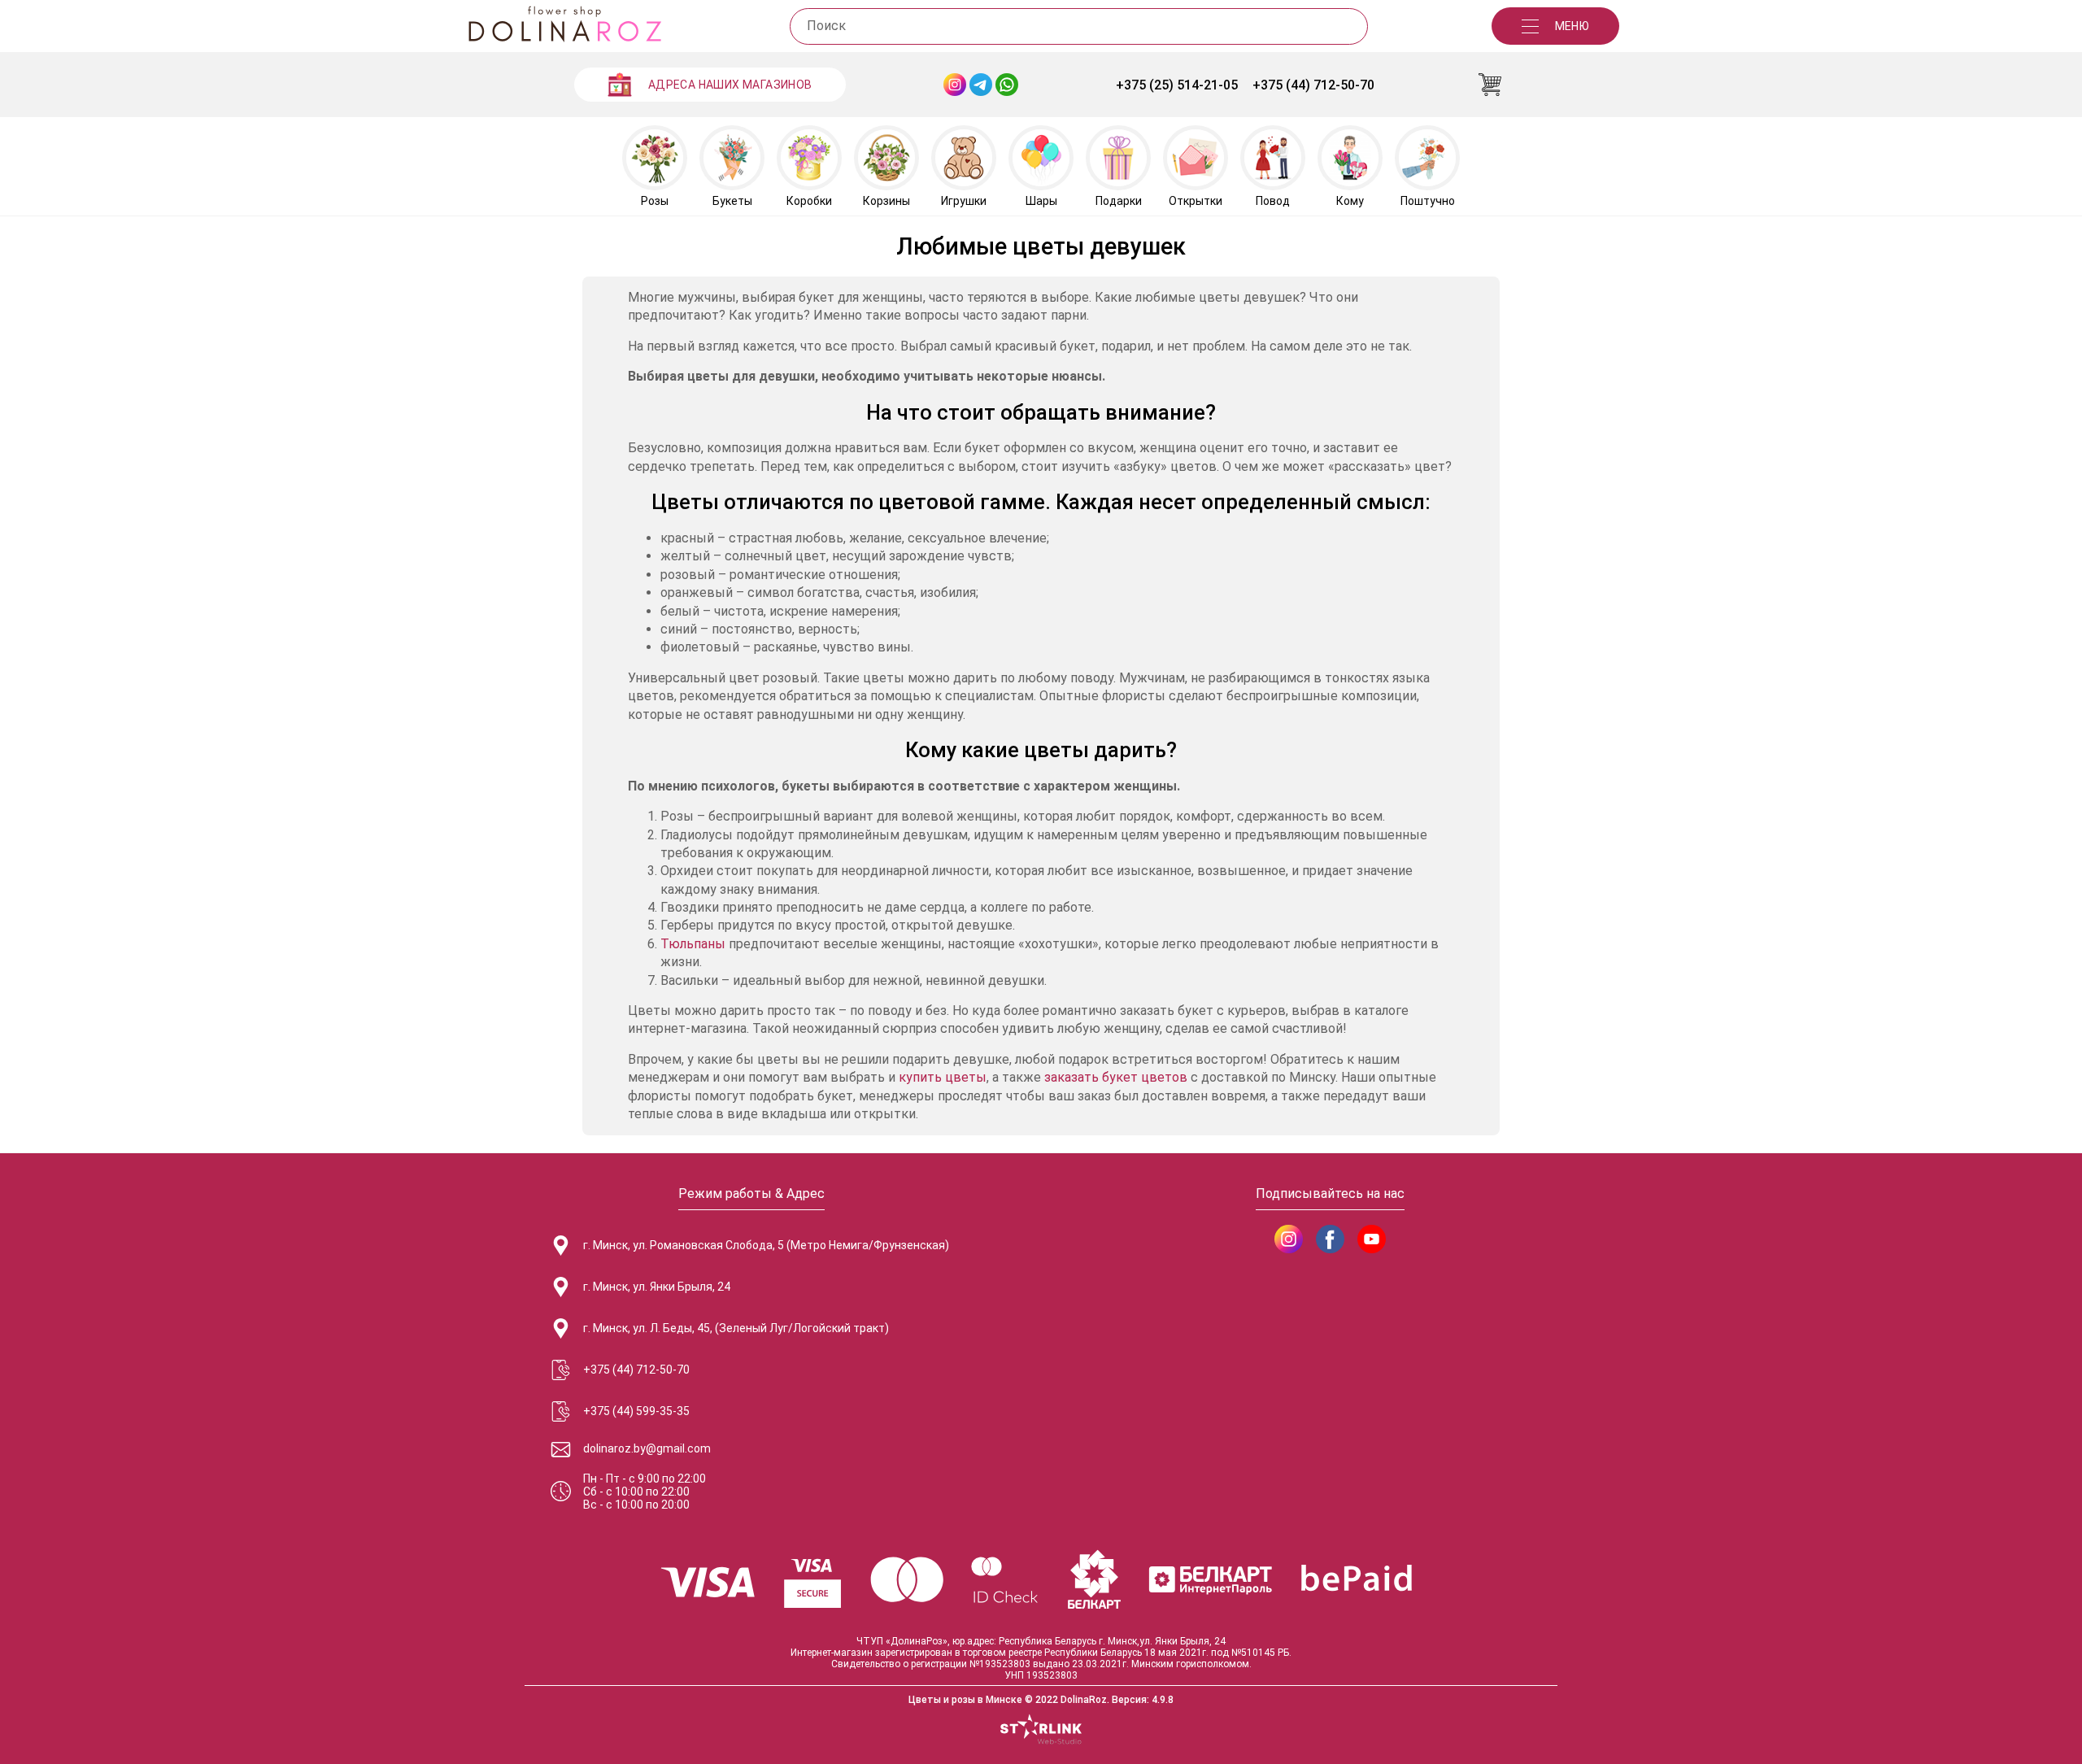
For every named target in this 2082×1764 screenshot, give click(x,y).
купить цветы (943, 1077)
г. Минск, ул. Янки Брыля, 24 (657, 1287)
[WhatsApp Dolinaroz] (1007, 85)
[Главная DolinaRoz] (564, 26)
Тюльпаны (693, 944)
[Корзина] (1490, 85)
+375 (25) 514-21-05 (1177, 85)
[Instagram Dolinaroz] (955, 85)
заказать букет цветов (1116, 1077)
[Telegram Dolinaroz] (981, 85)
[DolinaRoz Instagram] (1289, 1239)
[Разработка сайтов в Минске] (1041, 1731)
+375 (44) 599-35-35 (636, 1411)
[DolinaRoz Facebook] (1330, 1239)
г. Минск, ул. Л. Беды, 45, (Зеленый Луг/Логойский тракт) (736, 1328)
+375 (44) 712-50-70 (1313, 85)
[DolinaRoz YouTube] (1372, 1239)
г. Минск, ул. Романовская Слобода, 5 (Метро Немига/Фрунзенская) (766, 1245)
